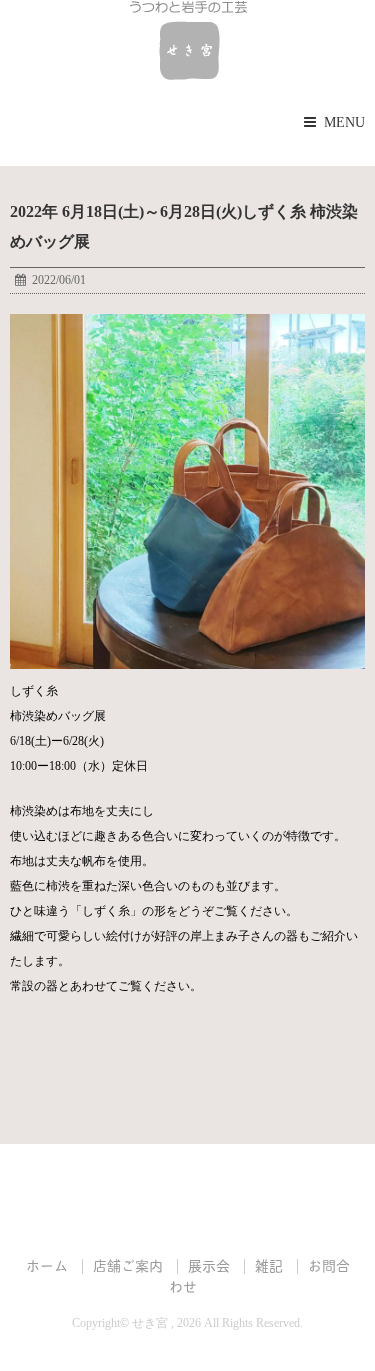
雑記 (269, 1264)
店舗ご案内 (128, 1264)
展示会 (209, 1264)
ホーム (47, 1264)
